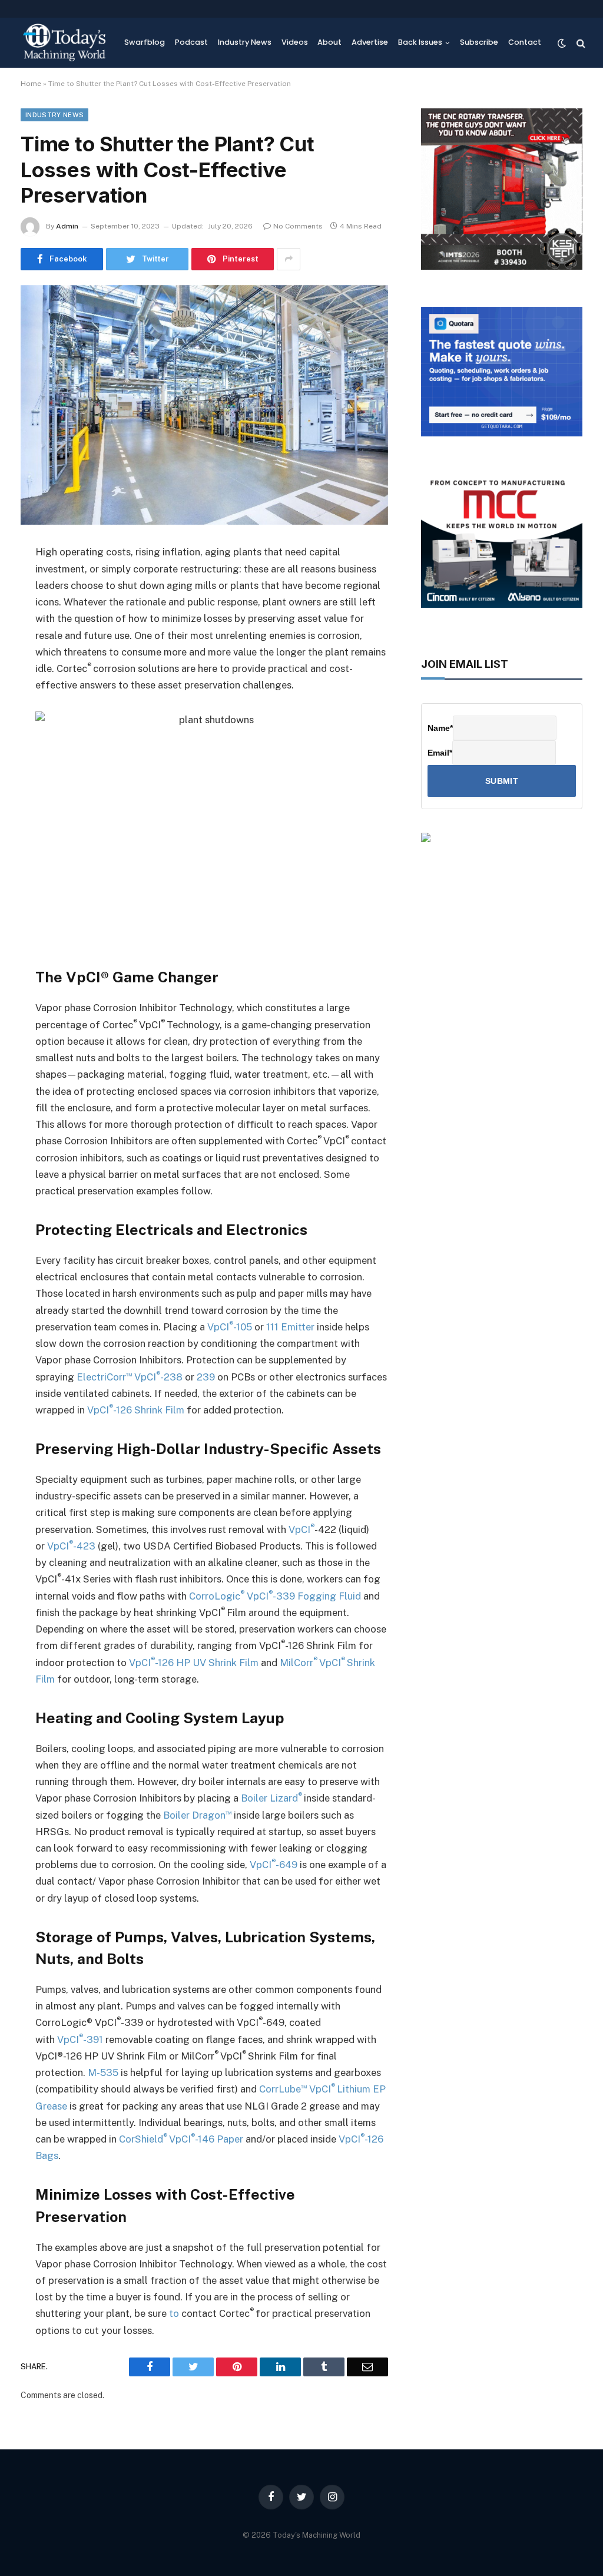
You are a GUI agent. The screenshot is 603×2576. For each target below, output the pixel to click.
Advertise (370, 42)
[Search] (580, 43)
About (329, 42)
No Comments (298, 226)
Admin (67, 226)
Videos (295, 42)
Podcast (191, 42)
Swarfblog (145, 42)
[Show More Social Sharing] (289, 259)
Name (440, 728)
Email (440, 753)
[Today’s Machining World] (64, 43)
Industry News (245, 42)
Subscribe (479, 42)
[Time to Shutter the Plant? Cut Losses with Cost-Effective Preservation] (204, 405)
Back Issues (420, 42)
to (175, 2313)
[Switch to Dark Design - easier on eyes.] (562, 43)
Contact (525, 42)
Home (31, 84)
